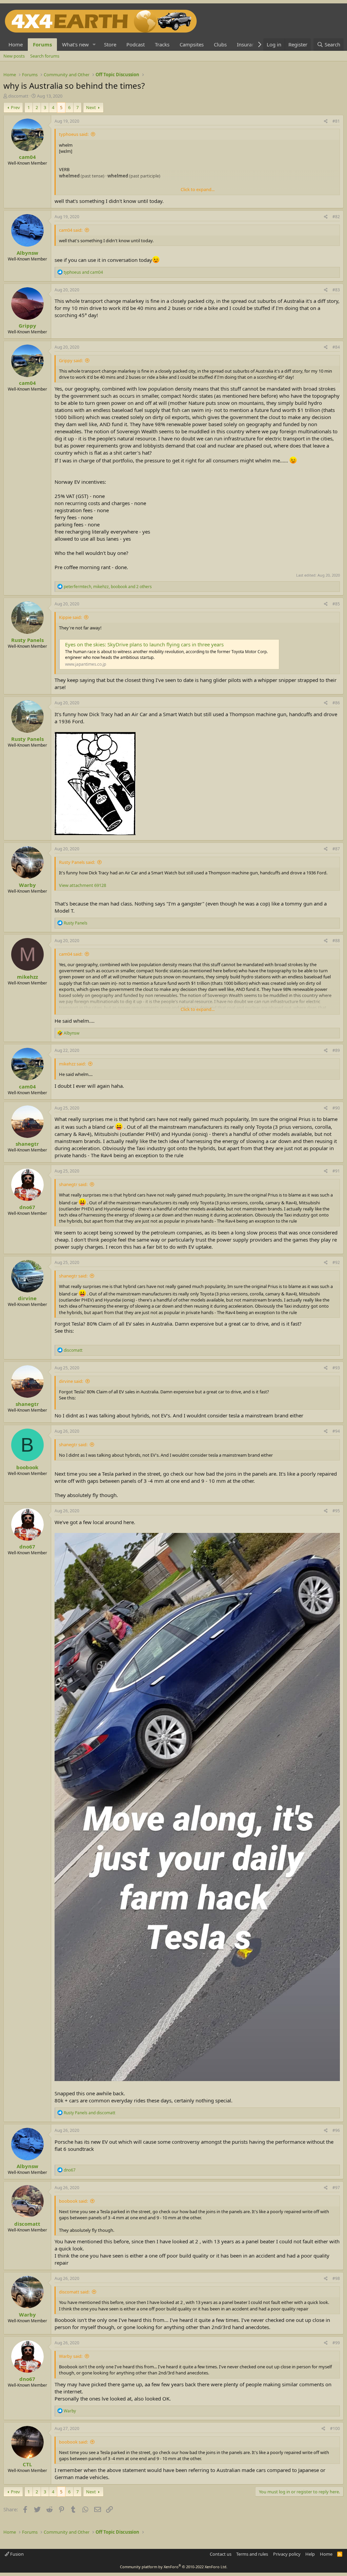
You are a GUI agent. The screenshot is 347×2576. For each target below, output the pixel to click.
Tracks (162, 44)
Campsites (192, 44)
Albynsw (27, 253)
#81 (336, 121)
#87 (336, 849)
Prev (15, 107)
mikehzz (27, 977)
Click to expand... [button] (198, 189)
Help (310, 2554)
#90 (336, 1108)
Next (91, 107)
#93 (336, 1368)
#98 (336, 2278)
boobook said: (73, 2201)
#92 (336, 1262)
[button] (94, 45)
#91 (336, 1171)
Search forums (45, 56)
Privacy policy (287, 2554)
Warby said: (71, 2356)
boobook (27, 1467)
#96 (336, 2130)
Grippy (27, 326)
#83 (336, 290)
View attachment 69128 (83, 885)
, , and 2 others (108, 587)
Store (110, 44)
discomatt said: (74, 2292)
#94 (336, 1431)
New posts (14, 56)
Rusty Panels (27, 640)
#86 (336, 703)
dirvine (27, 1298)
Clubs (220, 44)
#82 (336, 217)
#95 (336, 1511)
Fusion (16, 2554)
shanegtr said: (73, 1184)
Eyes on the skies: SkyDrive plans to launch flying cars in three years (144, 644)
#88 (336, 941)
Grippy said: (71, 360)
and (83, 272)
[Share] (326, 121)
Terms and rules (252, 2554)
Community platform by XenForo (174, 2567)
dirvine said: (71, 1381)
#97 (336, 2188)
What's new (75, 44)
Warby (27, 885)
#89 (336, 1050)
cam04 (27, 157)
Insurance (248, 44)
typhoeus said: (74, 134)
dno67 (27, 1207)
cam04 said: (71, 230)
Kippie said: (70, 617)
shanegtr (27, 1144)
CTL (27, 2464)
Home (16, 44)
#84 (336, 347)
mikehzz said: (72, 1064)
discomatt (18, 96)
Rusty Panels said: (77, 862)
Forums (42, 44)
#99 (336, 2343)
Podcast (136, 44)
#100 (335, 2428)
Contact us (221, 2554)
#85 (336, 604)
